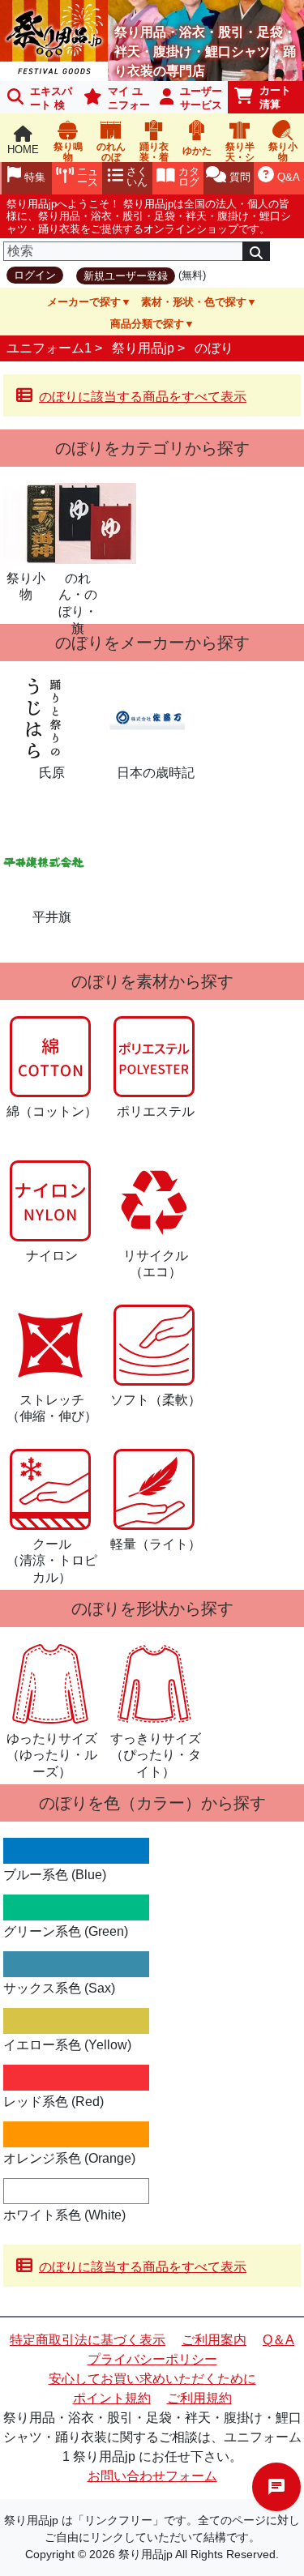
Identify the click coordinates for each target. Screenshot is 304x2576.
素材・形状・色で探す (194, 302)
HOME (23, 150)
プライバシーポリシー (152, 2359)
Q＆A (278, 2340)
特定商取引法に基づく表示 (88, 2340)
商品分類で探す (147, 324)
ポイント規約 (112, 2398)
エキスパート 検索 (36, 99)
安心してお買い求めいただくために (152, 2379)
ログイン (35, 275)
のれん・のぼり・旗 (78, 596)
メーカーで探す (84, 302)
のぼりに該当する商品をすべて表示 (143, 397)
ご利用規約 (199, 2398)
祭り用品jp (143, 348)
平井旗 (52, 917)
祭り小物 (26, 587)
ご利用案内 (214, 2340)
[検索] (256, 251)
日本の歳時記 (156, 773)
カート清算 (275, 97)
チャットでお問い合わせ (276, 2487)
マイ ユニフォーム (114, 99)
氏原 (52, 773)
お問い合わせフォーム (152, 2476)
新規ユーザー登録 (126, 276)
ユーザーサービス (201, 98)
